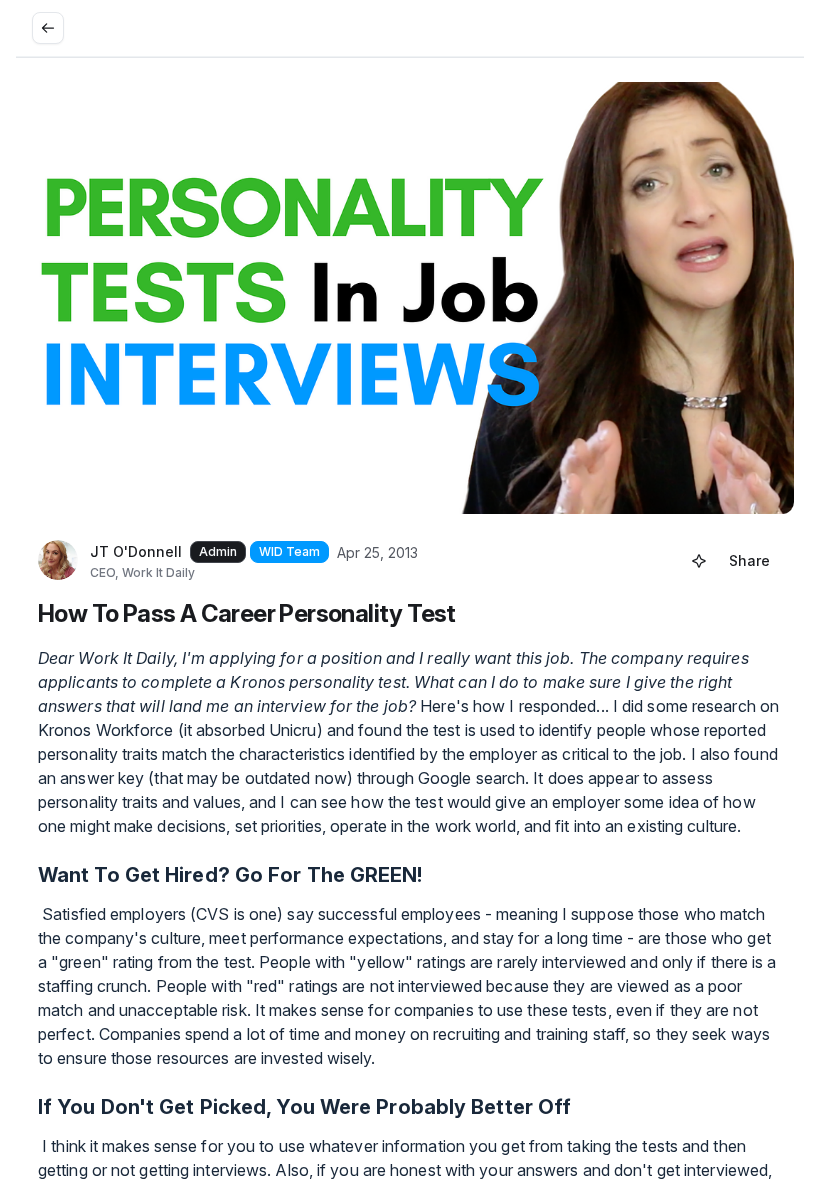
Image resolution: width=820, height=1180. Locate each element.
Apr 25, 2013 (377, 552)
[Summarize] (699, 561)
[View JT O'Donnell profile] (58, 561)
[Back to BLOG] (48, 28)
